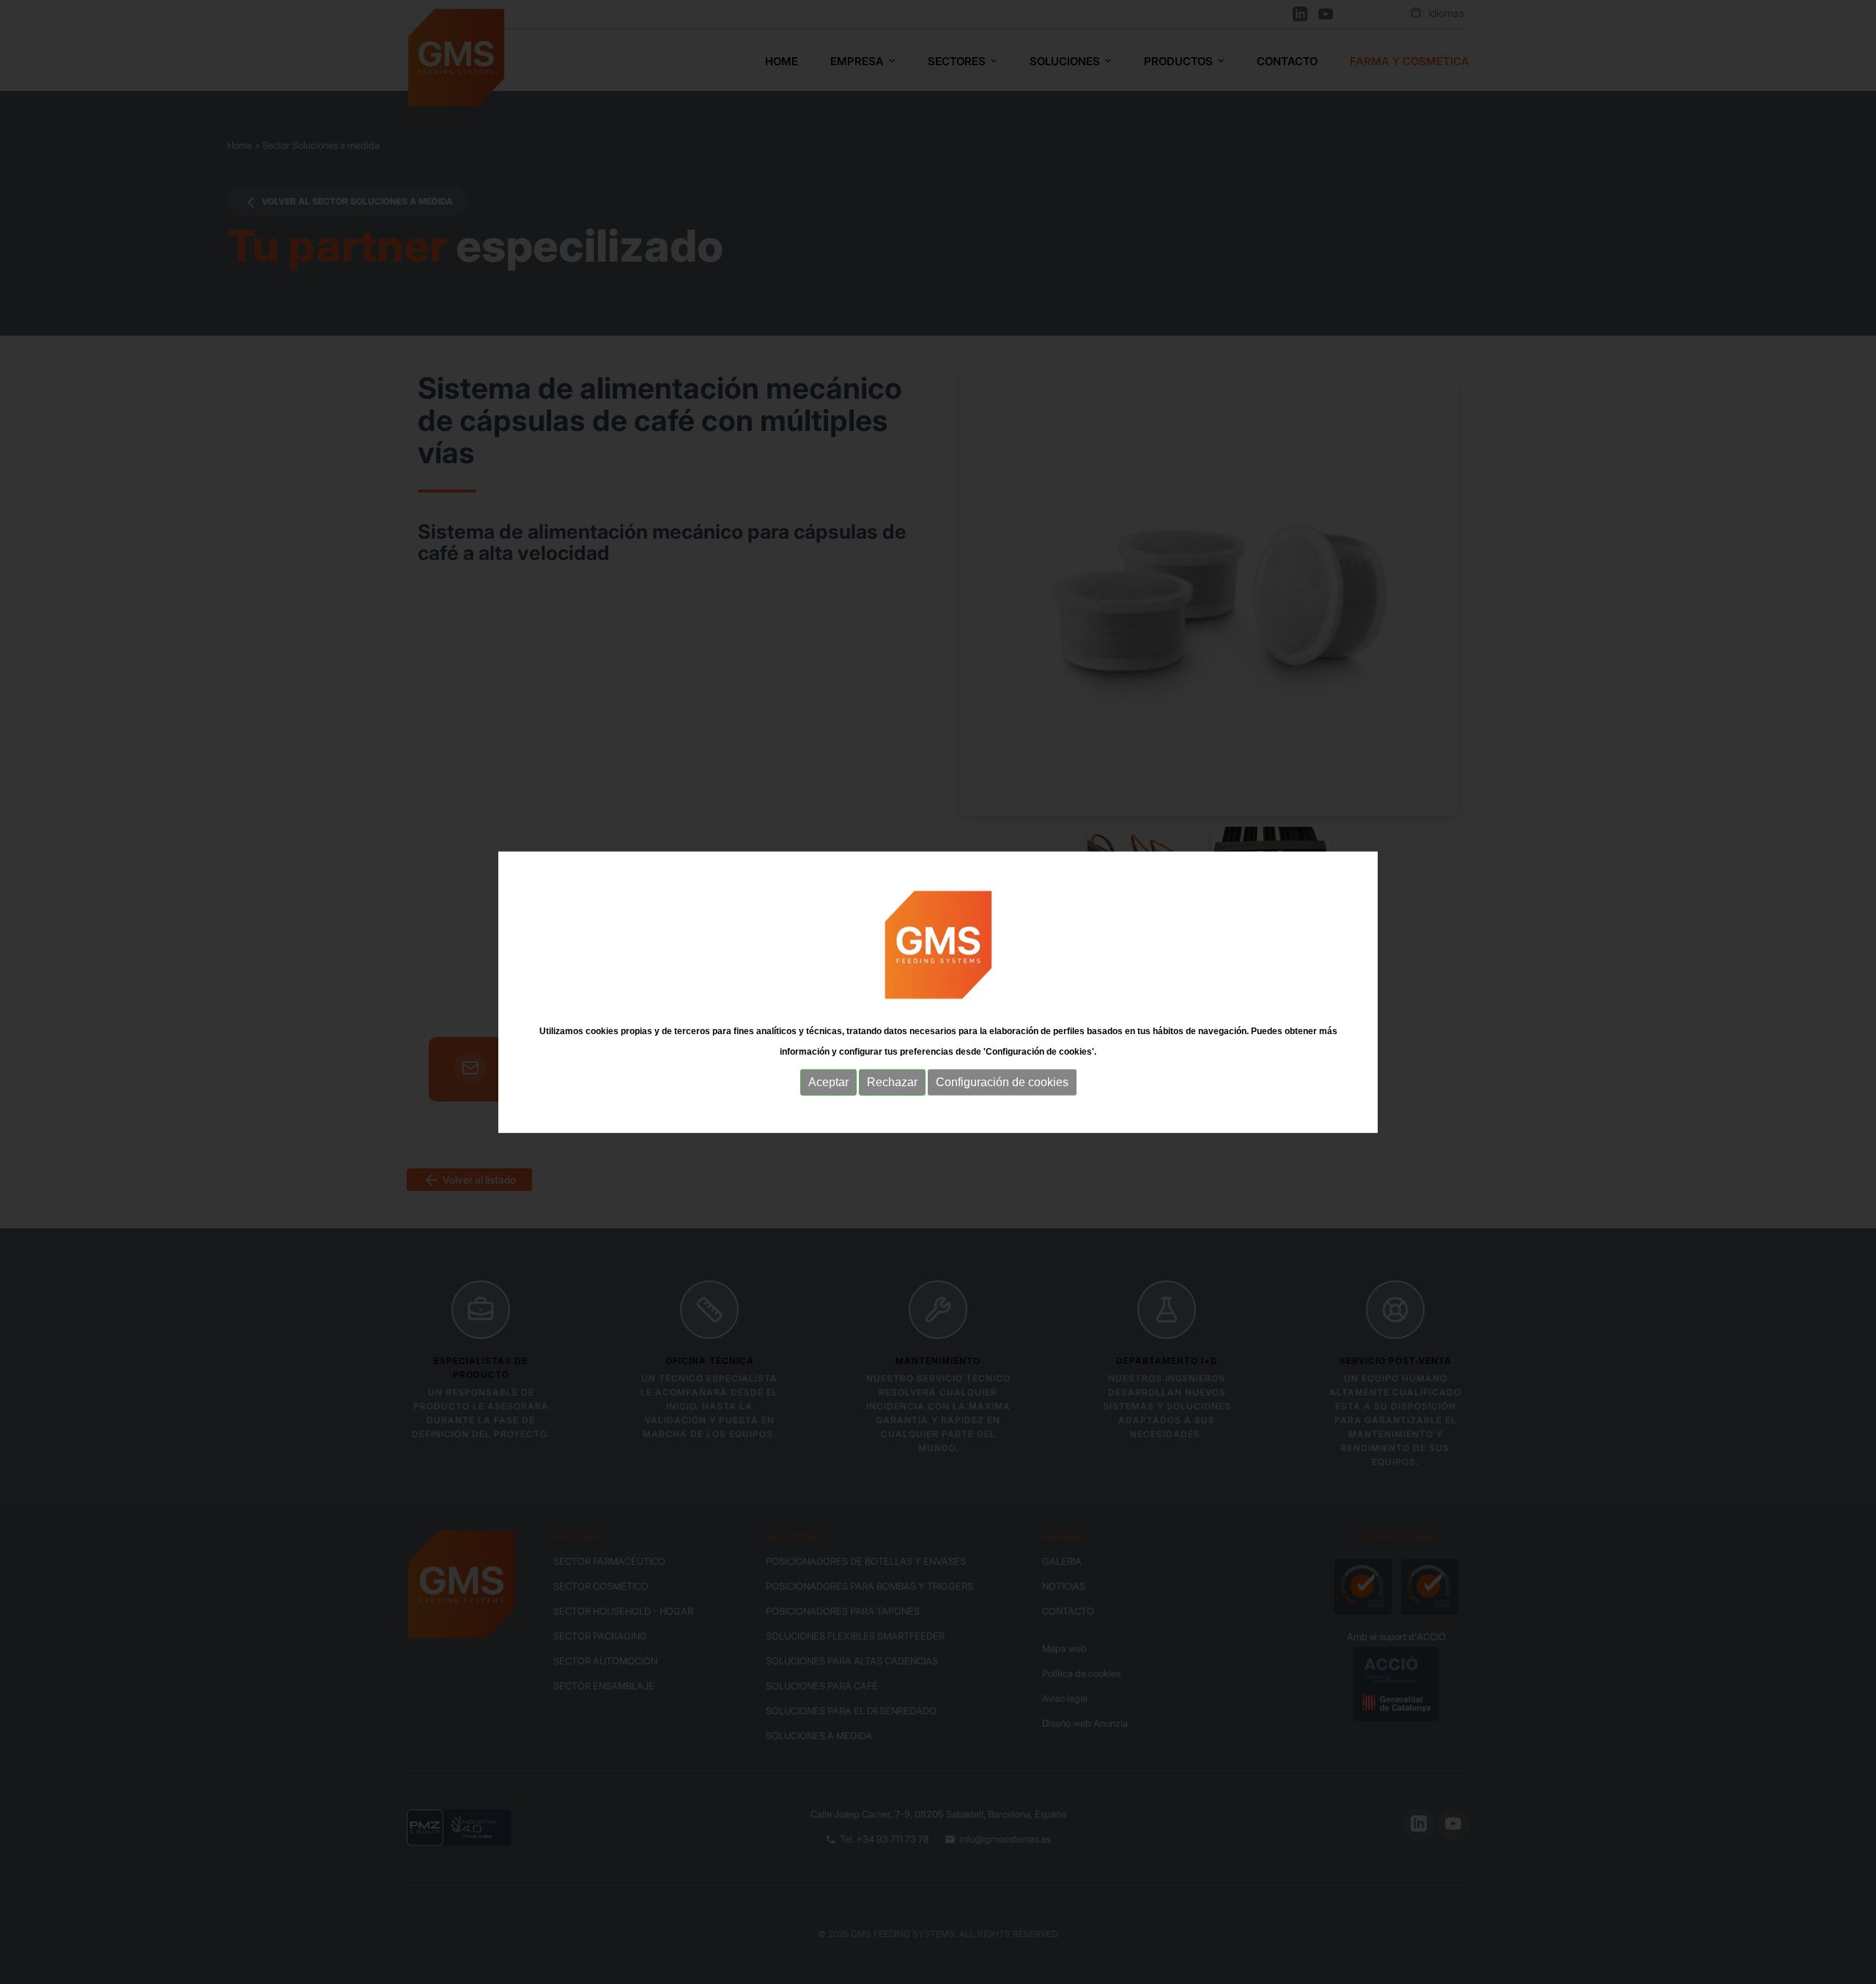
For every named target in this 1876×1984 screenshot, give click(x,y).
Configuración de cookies (1002, 1082)
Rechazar (892, 1082)
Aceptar (828, 1082)
